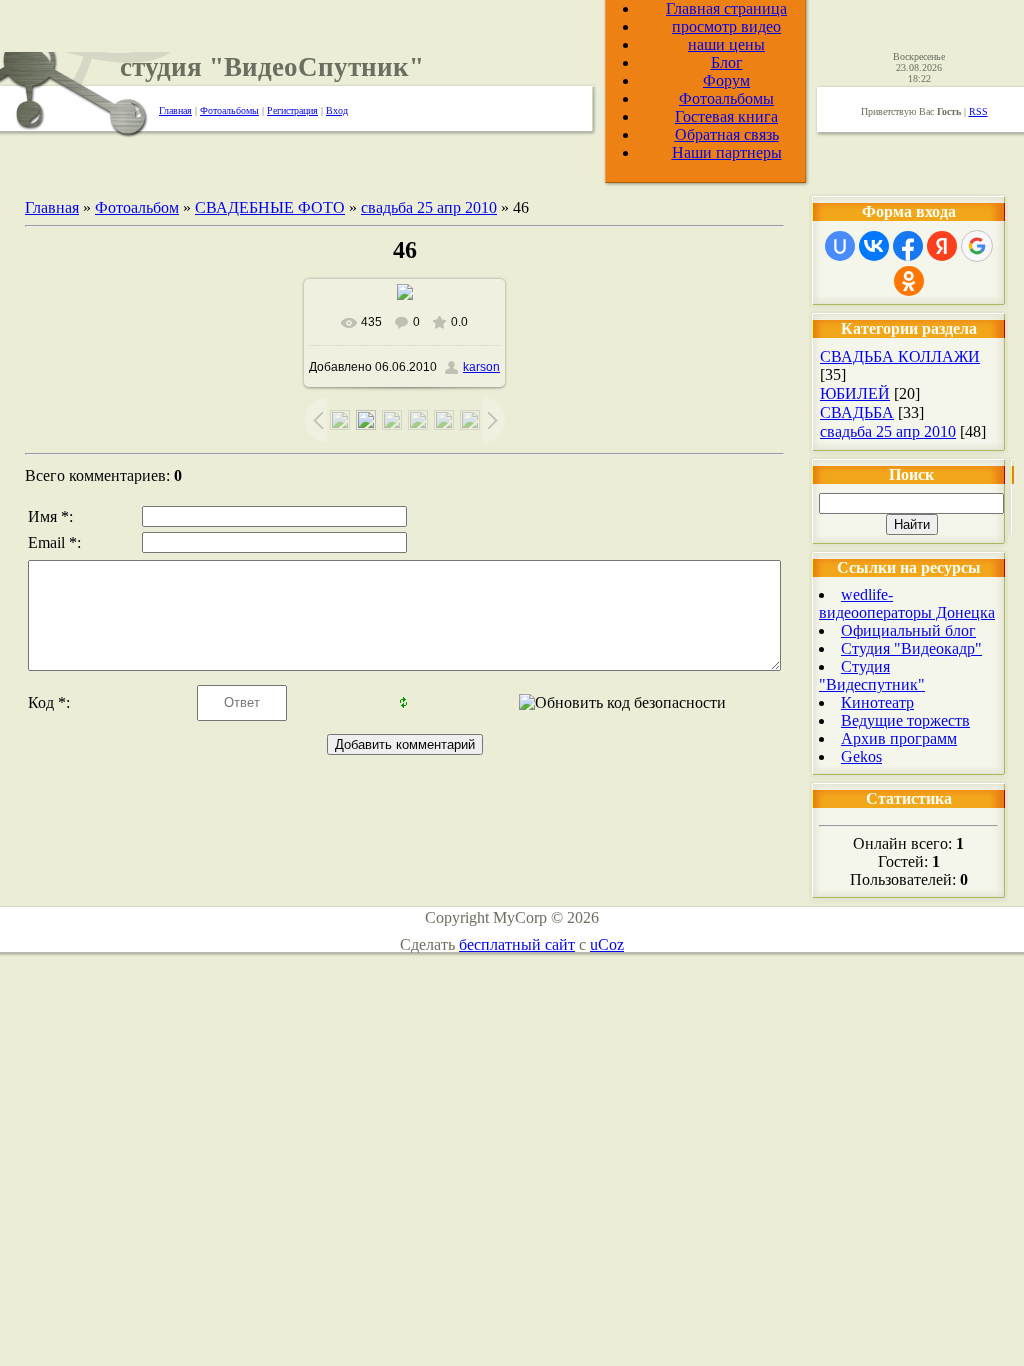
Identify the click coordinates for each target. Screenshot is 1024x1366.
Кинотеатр (877, 702)
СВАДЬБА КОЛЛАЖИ (900, 356)
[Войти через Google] (977, 246)
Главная (175, 110)
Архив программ (899, 738)
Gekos (861, 756)
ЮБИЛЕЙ (855, 393)
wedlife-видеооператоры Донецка (907, 603)
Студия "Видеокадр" (911, 648)
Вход (337, 110)
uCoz (607, 944)
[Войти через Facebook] (908, 246)
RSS (978, 111)
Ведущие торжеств (905, 720)
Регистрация (292, 110)
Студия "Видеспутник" (872, 675)
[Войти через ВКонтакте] (874, 246)
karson (481, 367)
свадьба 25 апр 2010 (429, 207)
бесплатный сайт (517, 944)
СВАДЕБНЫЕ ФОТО (270, 207)
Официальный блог (908, 630)
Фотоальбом (137, 207)
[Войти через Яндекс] (942, 246)
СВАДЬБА (857, 412)
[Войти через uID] (840, 246)
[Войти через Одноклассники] (909, 281)
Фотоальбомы (229, 110)
